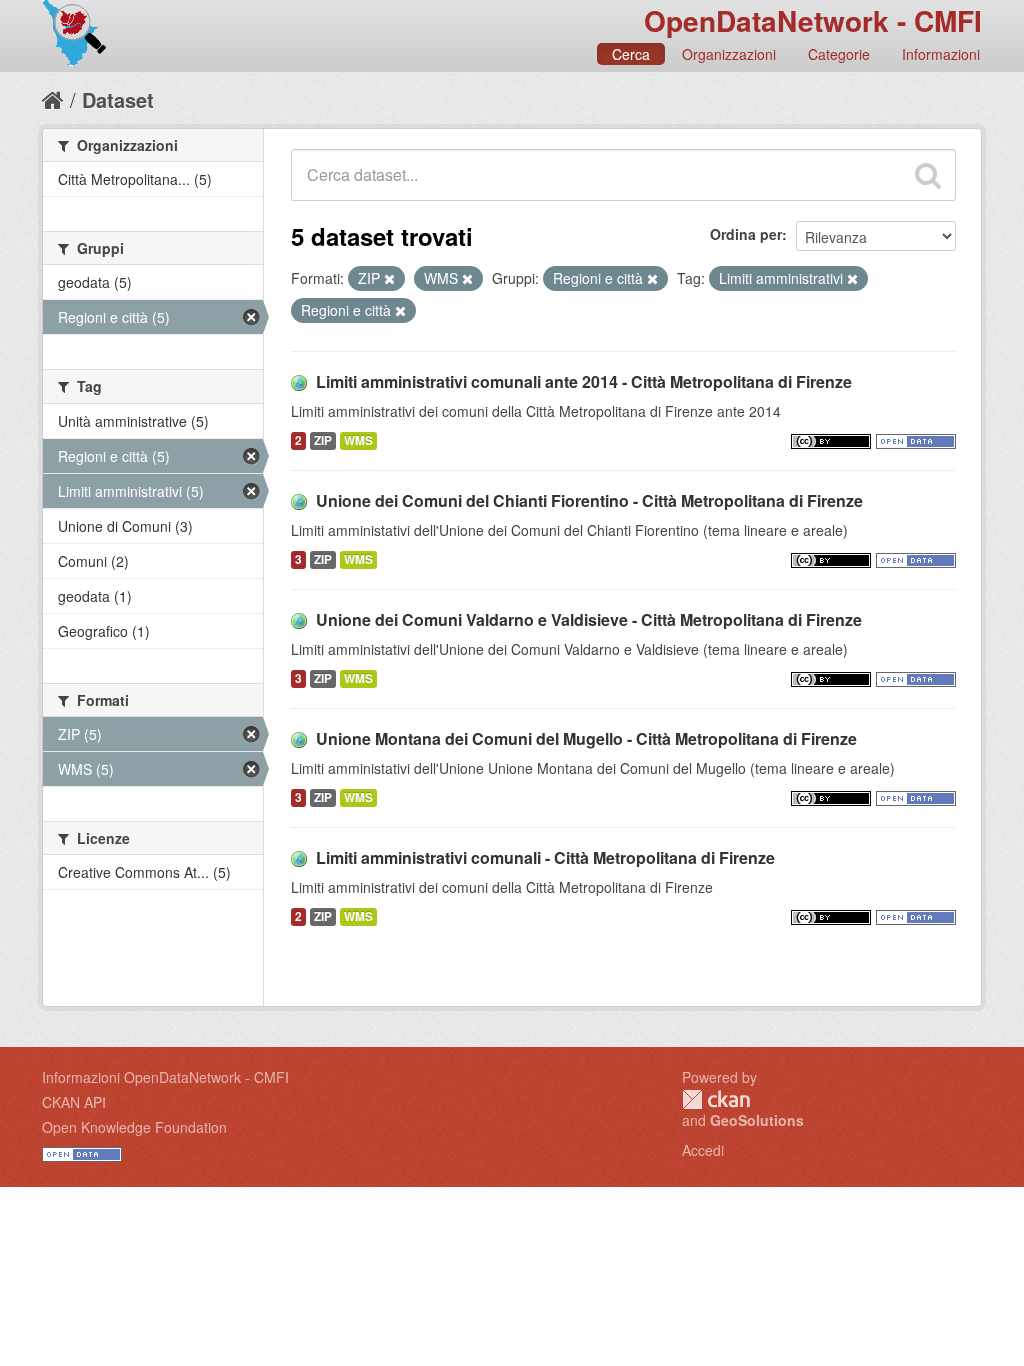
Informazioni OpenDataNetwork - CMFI (165, 1077)
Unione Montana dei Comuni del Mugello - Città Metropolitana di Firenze (586, 738)
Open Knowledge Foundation (134, 1127)
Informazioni (941, 54)
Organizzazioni (729, 54)
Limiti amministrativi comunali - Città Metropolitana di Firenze (545, 857)
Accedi (703, 1150)
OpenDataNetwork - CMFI (813, 20)
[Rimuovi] (389, 279)
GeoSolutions (757, 1120)
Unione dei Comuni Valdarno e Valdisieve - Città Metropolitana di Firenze (589, 619)
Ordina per (746, 234)
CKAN (716, 1099)
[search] (928, 175)
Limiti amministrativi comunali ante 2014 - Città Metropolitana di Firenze (584, 381)
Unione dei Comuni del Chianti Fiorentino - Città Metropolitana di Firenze (589, 500)
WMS (358, 440)
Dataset (118, 99)
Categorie (839, 54)
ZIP (323, 440)
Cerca (631, 54)
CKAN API (74, 1102)
